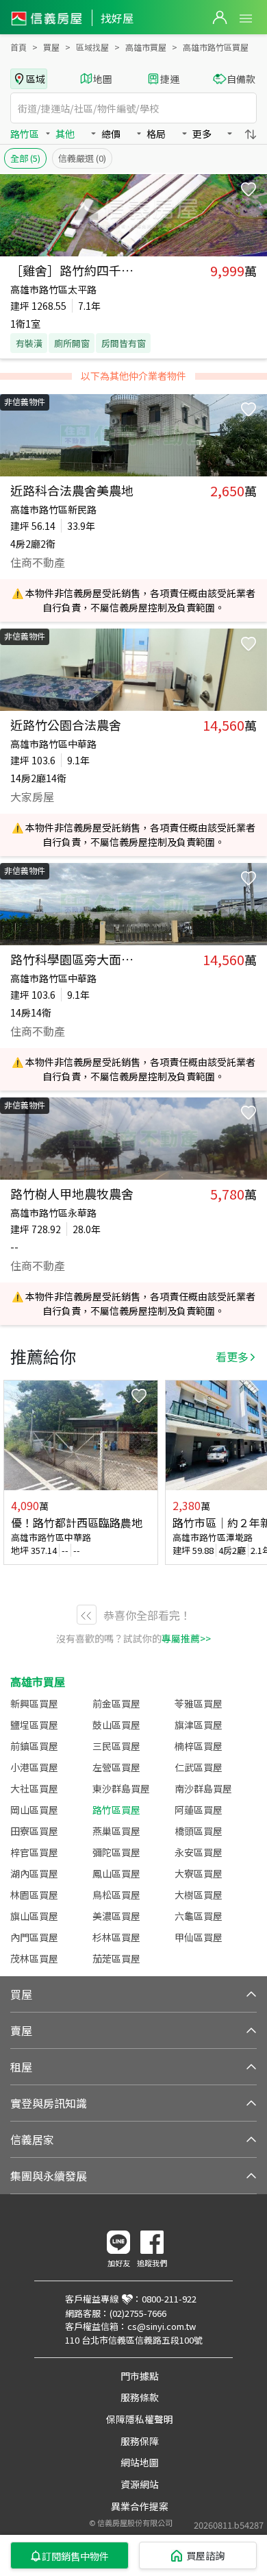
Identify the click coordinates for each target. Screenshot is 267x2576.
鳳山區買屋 (116, 1873)
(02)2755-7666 (138, 2313)
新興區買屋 (34, 1703)
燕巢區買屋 (116, 1831)
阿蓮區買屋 (199, 1810)
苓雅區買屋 (199, 1703)
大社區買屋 (34, 1788)
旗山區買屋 (34, 1916)
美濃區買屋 (116, 1916)
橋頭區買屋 (199, 1831)
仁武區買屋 (199, 1767)
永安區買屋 (199, 1852)
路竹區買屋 (116, 1810)
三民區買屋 (116, 1746)
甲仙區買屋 (199, 1937)
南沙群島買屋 (203, 1788)
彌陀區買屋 (116, 1852)
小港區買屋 (34, 1767)
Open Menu (246, 19)
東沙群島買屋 (121, 1788)
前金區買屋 (116, 1703)
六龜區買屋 (199, 1916)
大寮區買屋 (199, 1873)
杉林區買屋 (116, 1937)
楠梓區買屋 (199, 1746)
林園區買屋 (34, 1895)
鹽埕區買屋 (34, 1725)
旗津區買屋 (199, 1725)
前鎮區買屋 (34, 1746)
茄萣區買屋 (116, 1958)
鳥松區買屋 (116, 1895)
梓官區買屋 (34, 1852)
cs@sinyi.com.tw (162, 2326)
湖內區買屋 (34, 1873)
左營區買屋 (116, 1767)
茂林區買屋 (34, 1958)
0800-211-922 (169, 2299)
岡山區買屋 (34, 1810)
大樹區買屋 (199, 1895)
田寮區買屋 (34, 1831)
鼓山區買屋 (116, 1725)
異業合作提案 (140, 2506)
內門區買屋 (34, 1937)
